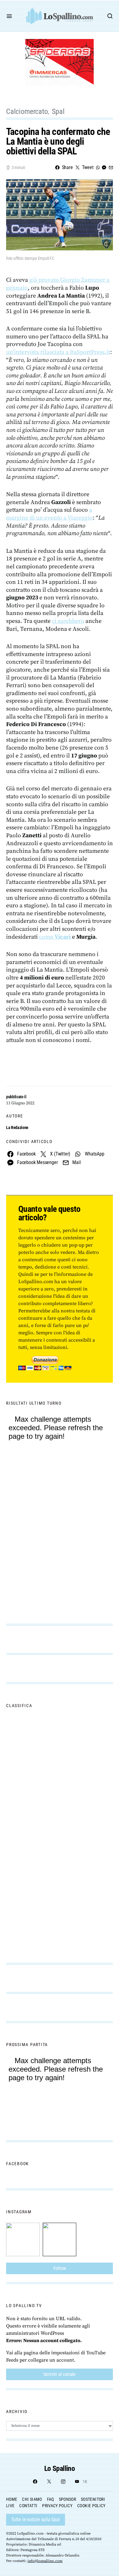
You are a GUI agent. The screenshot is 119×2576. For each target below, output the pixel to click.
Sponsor (67, 2499)
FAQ (50, 2499)
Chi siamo (32, 2499)
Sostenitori (93, 2499)
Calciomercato (27, 111)
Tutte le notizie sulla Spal (36, 2520)
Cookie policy (91, 2506)
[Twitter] (49, 2482)
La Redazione (17, 1127)
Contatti (28, 2506)
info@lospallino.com (45, 2561)
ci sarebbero (68, 621)
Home (12, 2499)
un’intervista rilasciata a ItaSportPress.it (58, 352)
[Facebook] (35, 2482)
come (55, 937)
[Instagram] (63, 2482)
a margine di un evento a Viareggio (49, 514)
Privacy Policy (57, 2506)
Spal (58, 111)
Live (10, 2506)
